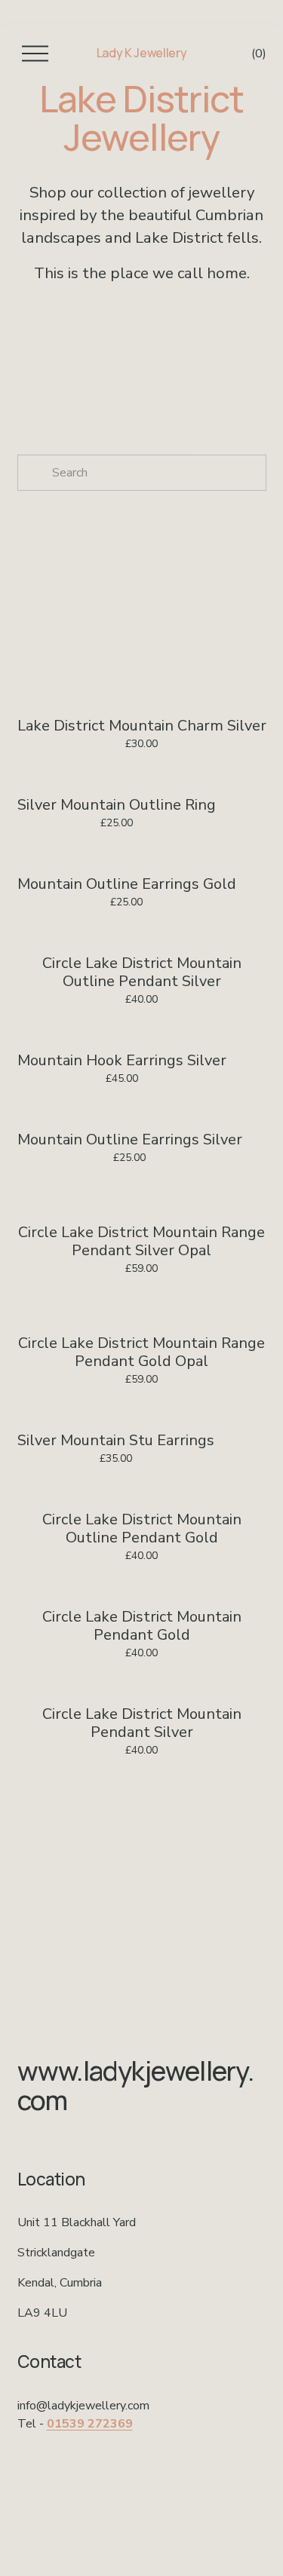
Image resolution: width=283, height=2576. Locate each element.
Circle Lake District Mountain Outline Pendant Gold (142, 1528)
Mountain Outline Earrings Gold (127, 884)
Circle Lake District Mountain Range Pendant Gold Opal (141, 1352)
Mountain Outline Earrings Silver (130, 1139)
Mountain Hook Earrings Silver (122, 1060)
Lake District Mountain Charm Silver (142, 726)
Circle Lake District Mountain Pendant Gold (142, 1626)
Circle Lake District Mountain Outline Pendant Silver (142, 972)
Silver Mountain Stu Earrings (116, 1440)
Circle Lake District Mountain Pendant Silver (142, 1723)
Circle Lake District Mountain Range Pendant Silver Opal (141, 1241)
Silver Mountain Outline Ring (117, 805)
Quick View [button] (141, 678)
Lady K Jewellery (142, 53)
